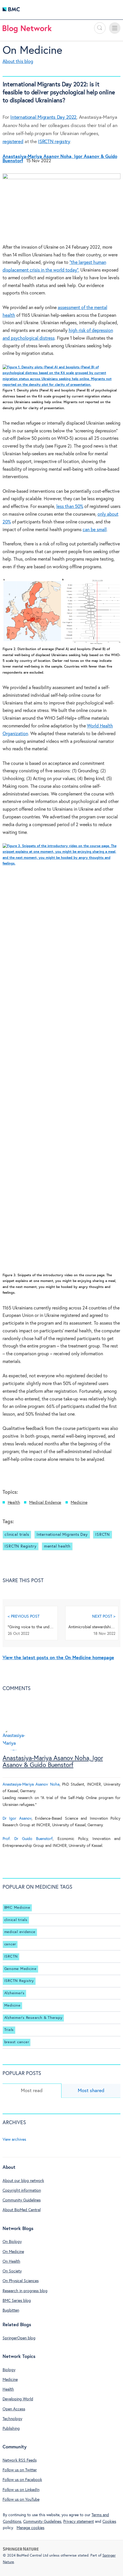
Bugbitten (11, 2310)
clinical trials (17, 1535)
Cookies (109, 2522)
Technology (12, 2419)
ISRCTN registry (54, 142)
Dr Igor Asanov (17, 1819)
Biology (9, 2370)
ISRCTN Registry (20, 1546)
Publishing (11, 2429)
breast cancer (17, 2042)
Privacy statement (79, 2522)
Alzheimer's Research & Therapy (33, 2018)
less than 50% (70, 507)
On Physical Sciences (21, 2281)
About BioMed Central (22, 2210)
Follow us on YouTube (21, 2500)
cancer (10, 1944)
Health (14, 1502)
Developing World (18, 2399)
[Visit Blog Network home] (27, 30)
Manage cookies (30, 2528)
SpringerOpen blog (19, 2338)
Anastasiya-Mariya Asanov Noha (31, 1784)
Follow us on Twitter (20, 2470)
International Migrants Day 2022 (43, 117)
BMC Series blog (17, 2301)
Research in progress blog (25, 2291)
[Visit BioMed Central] (11, 11)
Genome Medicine (20, 1969)
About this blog (18, 62)
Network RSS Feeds (20, 2460)
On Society (12, 2271)
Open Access (14, 2409)
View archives (14, 2140)
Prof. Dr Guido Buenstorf (28, 1839)
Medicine (79, 1502)
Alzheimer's (14, 1993)
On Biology (12, 2242)
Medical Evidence (45, 1502)
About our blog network (23, 2181)
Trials (9, 2030)
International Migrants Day (62, 1535)
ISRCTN (103, 1535)
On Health (11, 2262)
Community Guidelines (22, 2200)
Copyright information (22, 2191)
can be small (95, 530)
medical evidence (20, 1932)
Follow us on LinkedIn (21, 2490)
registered (13, 142)
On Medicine (32, 51)
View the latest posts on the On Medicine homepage (58, 1658)
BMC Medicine (17, 1908)
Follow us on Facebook (22, 2480)
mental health (57, 1546)
